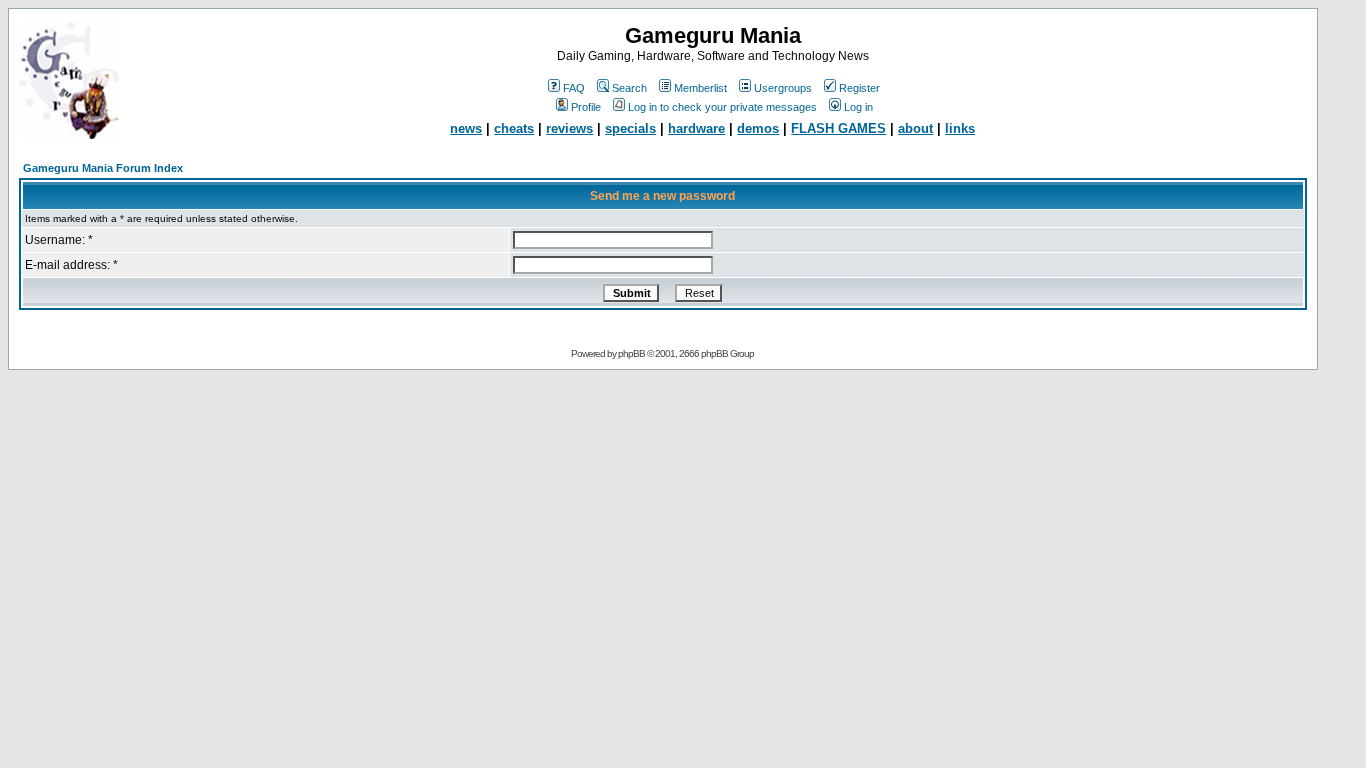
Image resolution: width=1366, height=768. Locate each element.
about (915, 128)
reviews (569, 128)
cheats (514, 128)
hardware (696, 128)
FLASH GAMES (838, 128)
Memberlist (700, 88)
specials (630, 128)
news (466, 128)
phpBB (631, 353)
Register (859, 88)
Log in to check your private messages (722, 107)
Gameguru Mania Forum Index (103, 168)
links (960, 128)
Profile (586, 107)
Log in (858, 107)
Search (629, 88)
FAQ (574, 88)
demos (758, 128)
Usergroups (783, 88)
